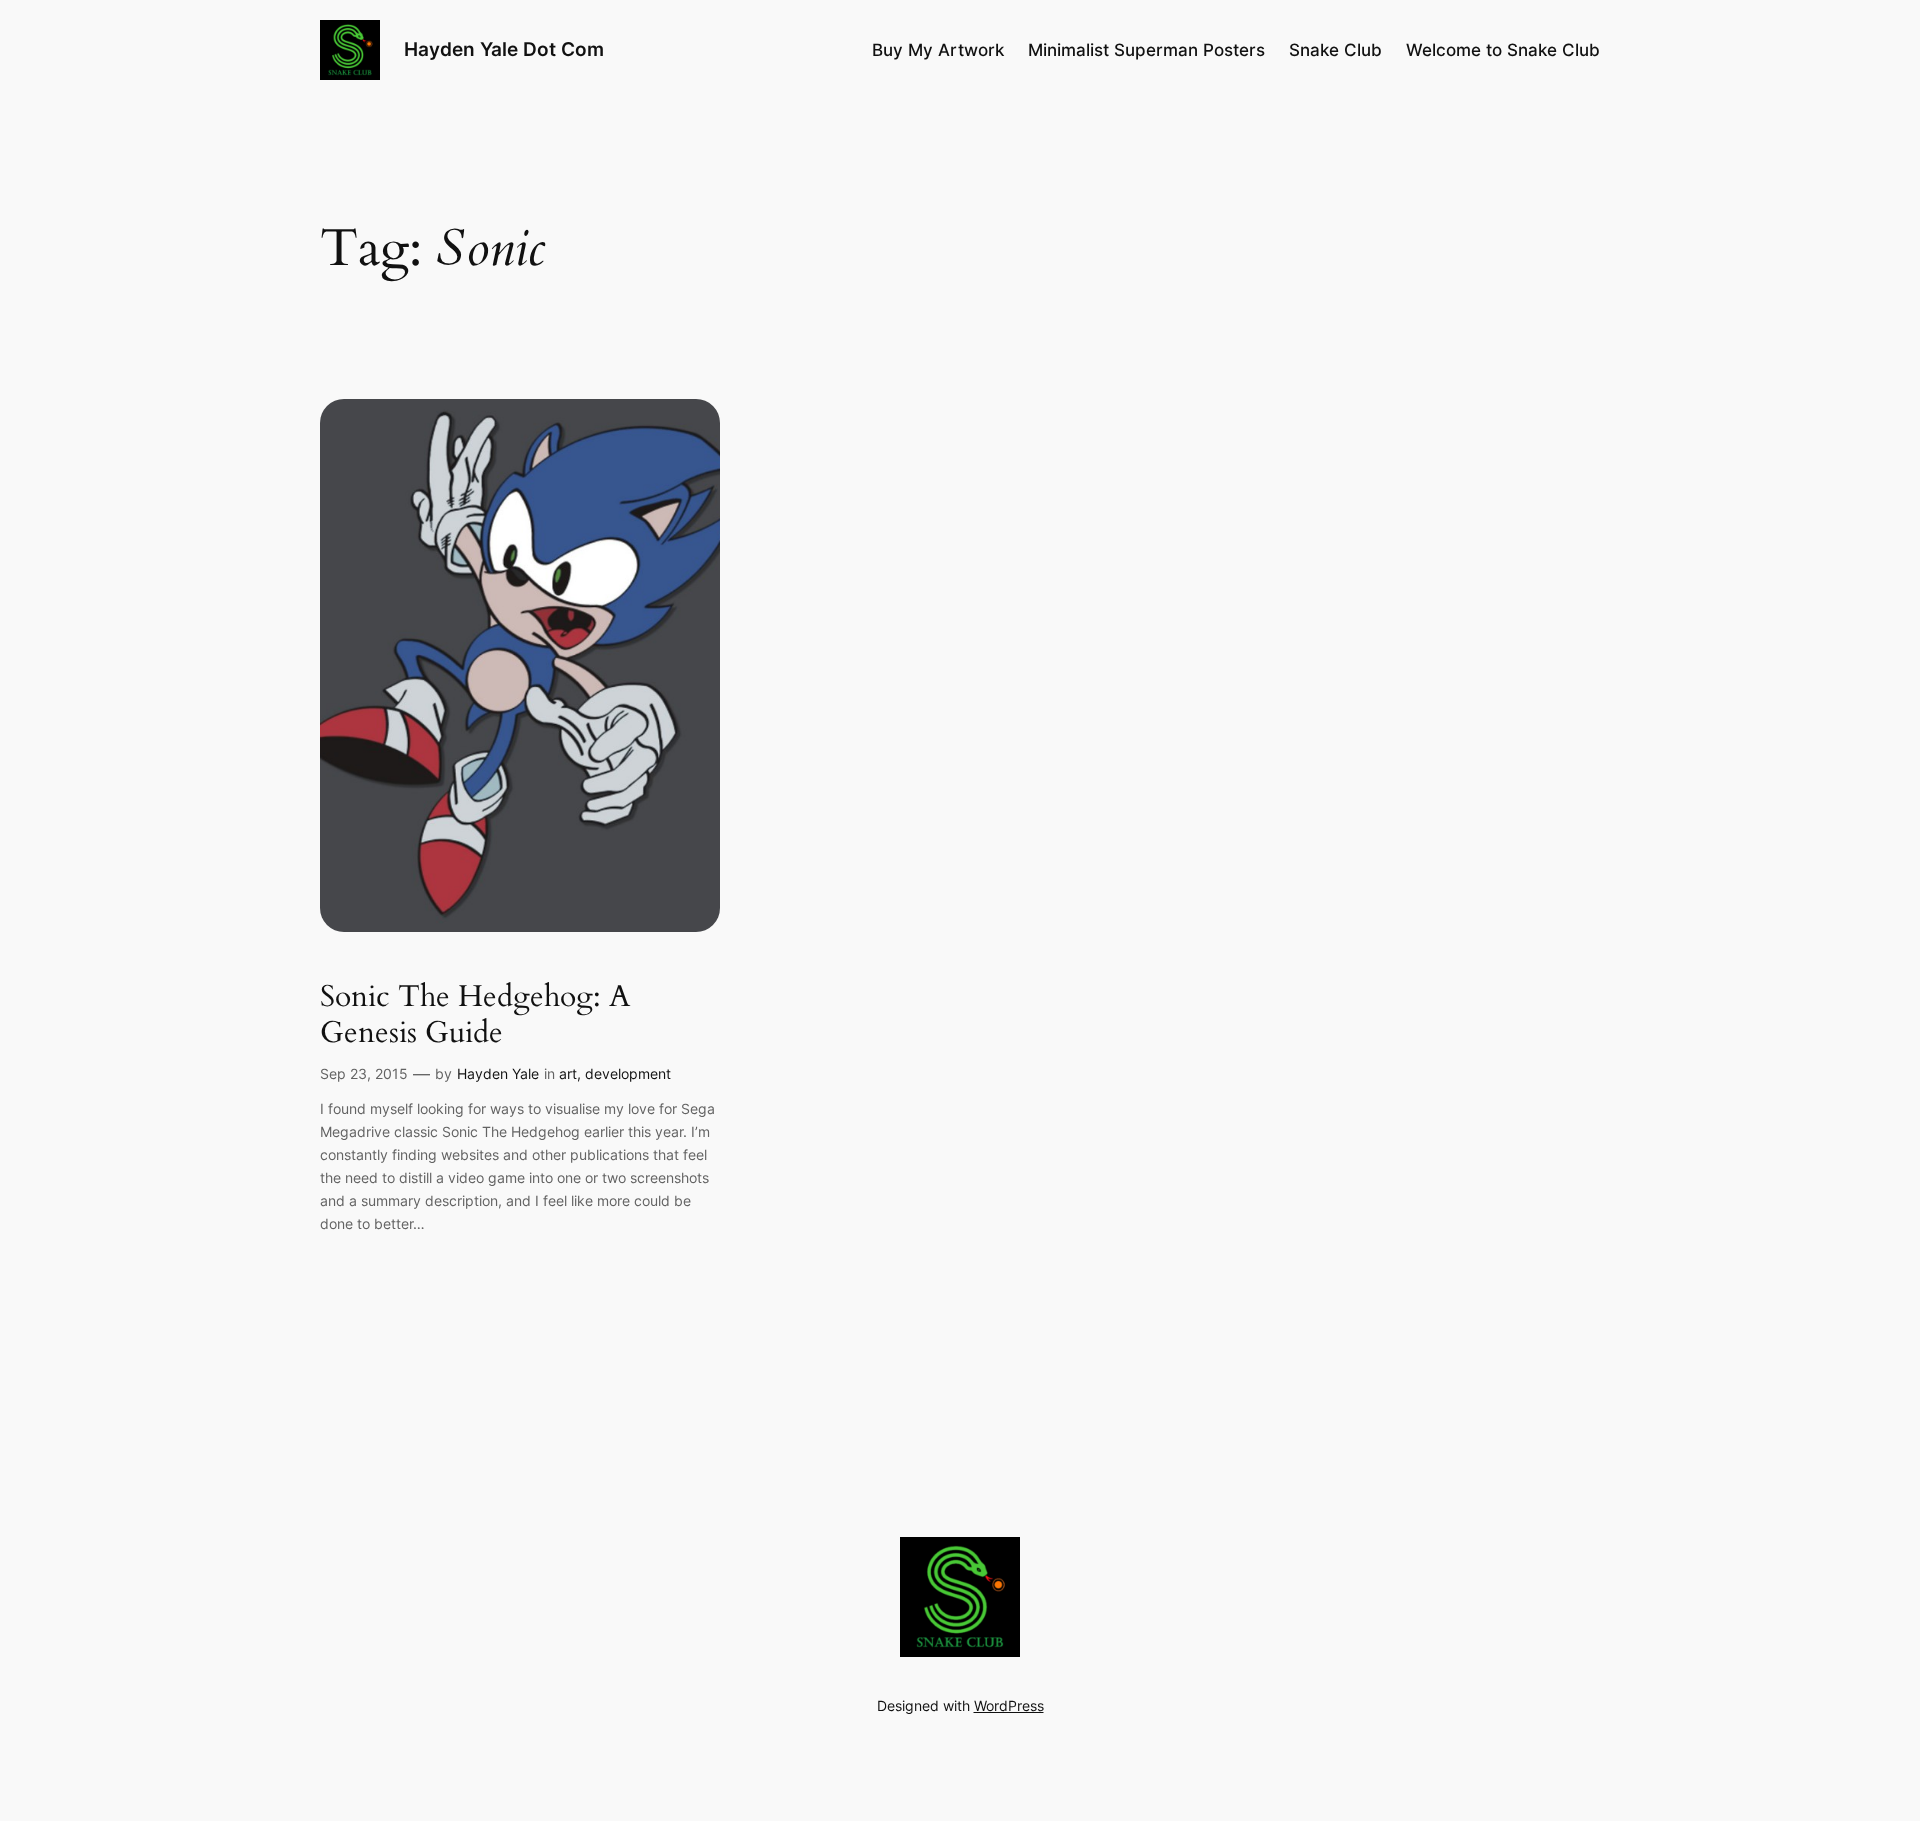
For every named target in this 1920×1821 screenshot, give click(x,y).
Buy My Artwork (938, 50)
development (628, 1073)
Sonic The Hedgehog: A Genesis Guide (475, 1015)
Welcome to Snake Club (1503, 50)
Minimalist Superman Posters (1146, 50)
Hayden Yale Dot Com (504, 49)
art (568, 1073)
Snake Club (1335, 50)
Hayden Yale (498, 1073)
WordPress (1009, 1705)
